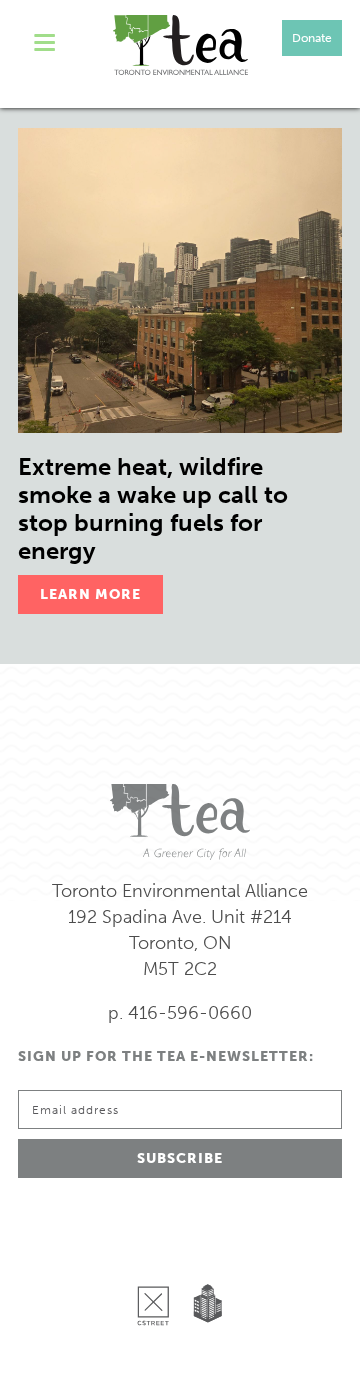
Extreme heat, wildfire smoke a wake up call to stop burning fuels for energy (153, 509)
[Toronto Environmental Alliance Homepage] (180, 45)
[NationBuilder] (203, 1254)
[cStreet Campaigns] (158, 1254)
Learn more (90, 594)
